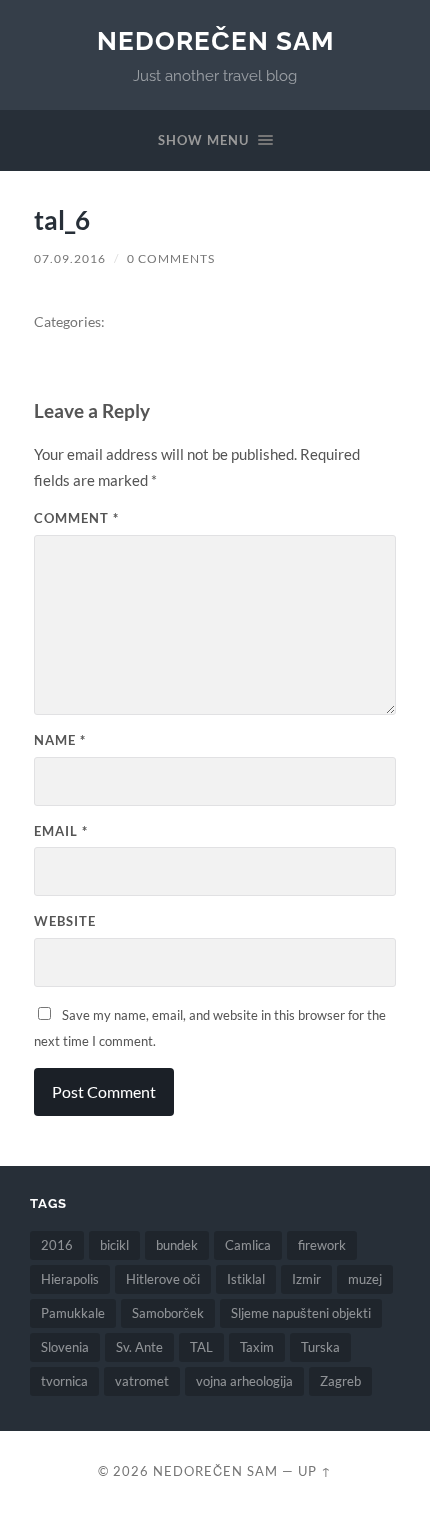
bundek (177, 1245)
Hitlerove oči (163, 1279)
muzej (365, 1279)
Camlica (248, 1245)
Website (65, 921)
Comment (76, 518)
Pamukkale (73, 1313)
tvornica (64, 1381)
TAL (201, 1347)
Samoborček (168, 1313)
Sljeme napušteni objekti (301, 1313)
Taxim (257, 1347)
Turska (320, 1347)
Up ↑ (315, 1471)
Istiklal (246, 1279)
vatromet (142, 1381)
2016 (57, 1245)
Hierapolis (70, 1279)
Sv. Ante (139, 1347)
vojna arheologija (244, 1381)
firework (322, 1245)
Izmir (306, 1279)
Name (60, 740)
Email (61, 831)
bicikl (114, 1245)
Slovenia (65, 1347)
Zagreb (340, 1381)
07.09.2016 (70, 258)
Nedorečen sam (215, 40)
